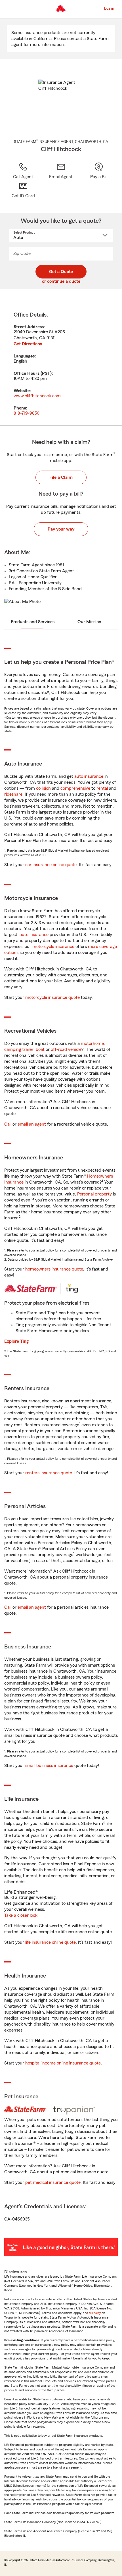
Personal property (94, 1194)
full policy (95, 2313)
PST (46, 373)
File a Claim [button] (61, 477)
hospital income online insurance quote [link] (63, 2063)
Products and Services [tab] (33, 622)
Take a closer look (21, 1915)
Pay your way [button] (61, 529)
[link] (61, 171)
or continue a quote (61, 281)
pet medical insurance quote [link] (53, 2182)
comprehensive (75, 788)
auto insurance (89, 776)
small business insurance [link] (49, 1766)
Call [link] (8, 1124)
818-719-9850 (27, 413)
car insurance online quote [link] (51, 865)
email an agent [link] (32, 1124)
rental (102, 788)
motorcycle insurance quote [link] (52, 997)
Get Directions (28, 344)
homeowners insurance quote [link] (54, 1269)
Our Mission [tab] (89, 622)
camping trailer (19, 1049)
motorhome (92, 1043)
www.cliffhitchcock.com (37, 396)
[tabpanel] (61, 364)
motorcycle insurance (53, 947)
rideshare (13, 794)
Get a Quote (61, 272)
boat (40, 1049)
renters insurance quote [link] (49, 1473)
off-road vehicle (66, 1049)
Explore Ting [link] (16, 1341)
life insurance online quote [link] (51, 1942)
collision (43, 788)
